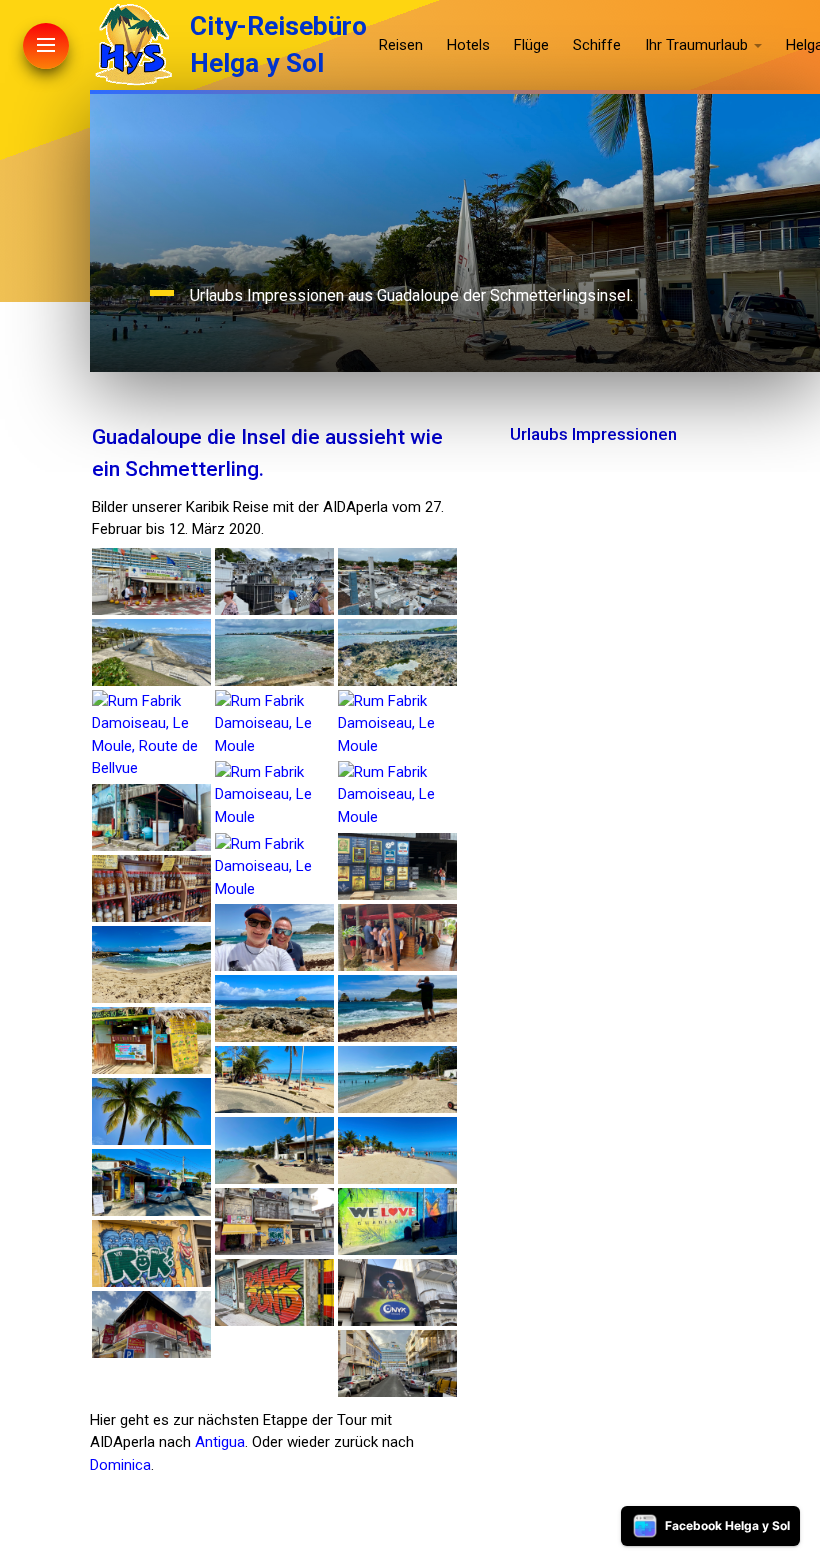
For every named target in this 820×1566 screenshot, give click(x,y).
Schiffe (597, 45)
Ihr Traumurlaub (696, 45)
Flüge (531, 45)
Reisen (401, 45)
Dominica (120, 1465)
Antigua (220, 1442)
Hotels (468, 45)
